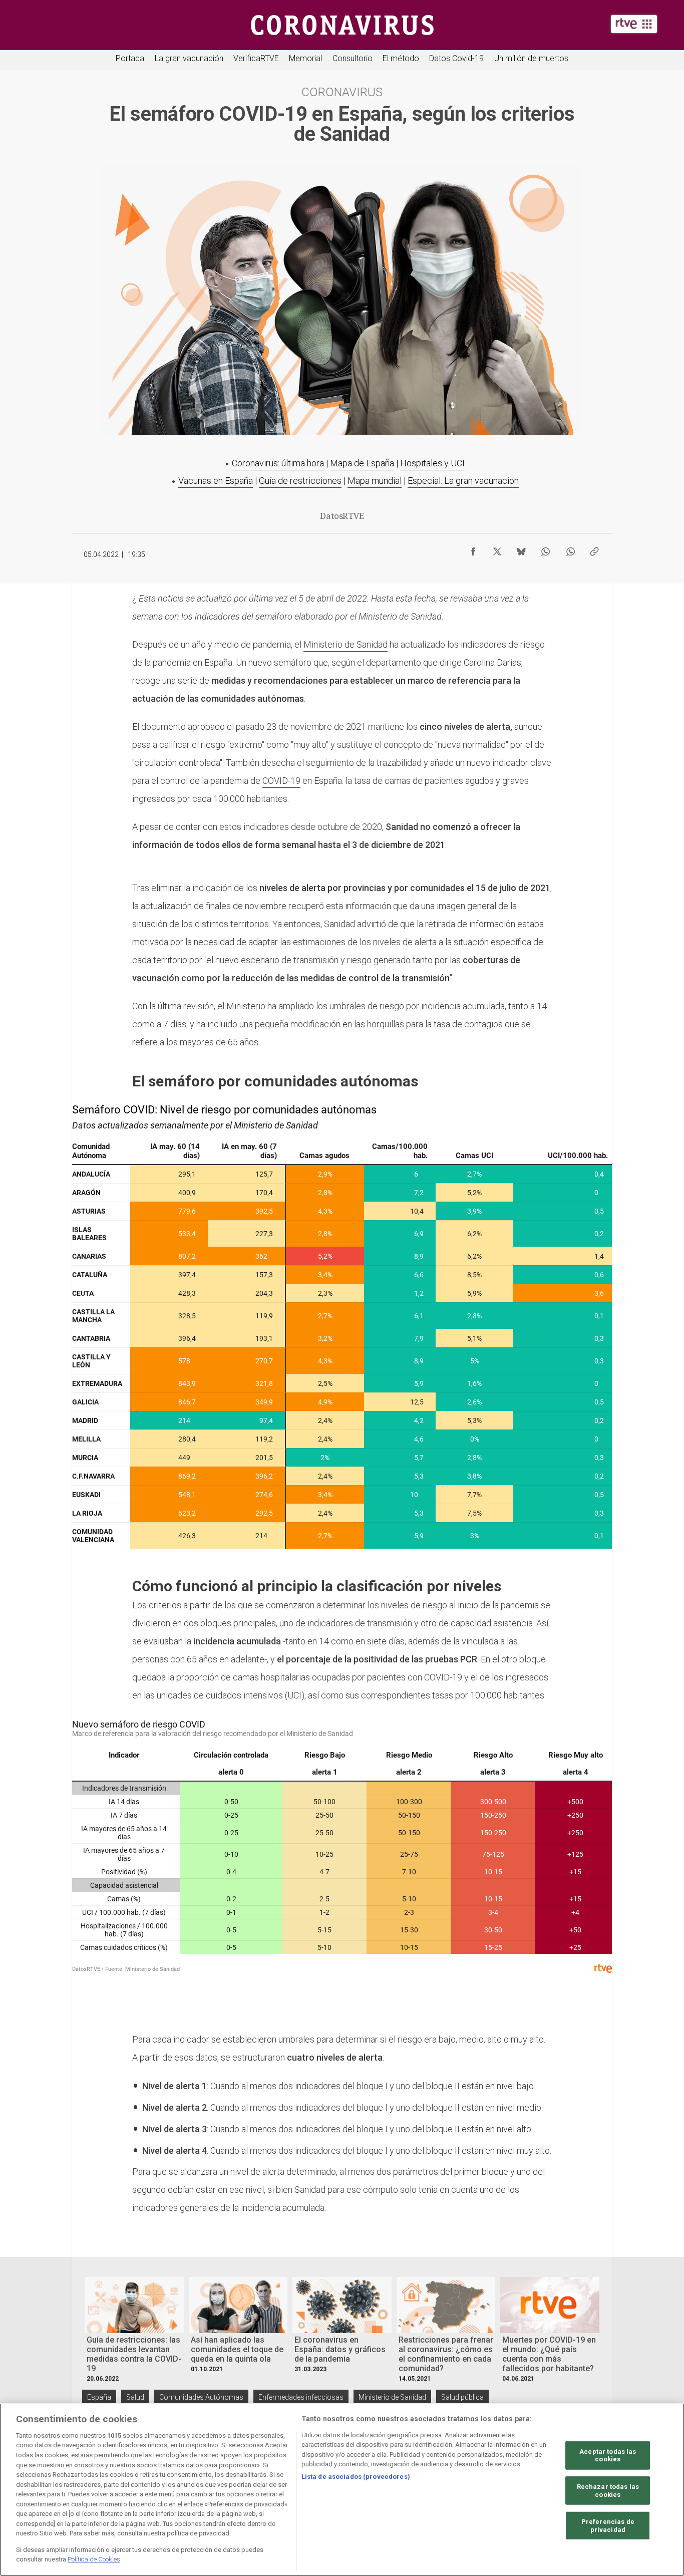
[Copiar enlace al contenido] (594, 549)
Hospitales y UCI (432, 463)
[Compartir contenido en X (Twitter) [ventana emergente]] (497, 549)
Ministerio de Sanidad (346, 644)
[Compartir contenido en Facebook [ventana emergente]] (473, 549)
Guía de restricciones (300, 481)
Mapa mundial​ (375, 481)
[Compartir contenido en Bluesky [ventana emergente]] (521, 549)
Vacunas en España (216, 481)
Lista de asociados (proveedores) (356, 2477)
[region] (342, 2490)
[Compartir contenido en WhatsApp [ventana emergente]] (545, 549)
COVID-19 (281, 781)
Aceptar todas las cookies (608, 2455)
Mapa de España (362, 463)
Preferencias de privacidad (608, 2526)
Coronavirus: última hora (278, 463)
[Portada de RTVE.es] (634, 24)
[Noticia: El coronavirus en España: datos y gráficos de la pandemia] (342, 2305)
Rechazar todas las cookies (608, 2491)
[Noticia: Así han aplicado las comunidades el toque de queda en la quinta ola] (238, 2305)
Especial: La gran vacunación (463, 481)
